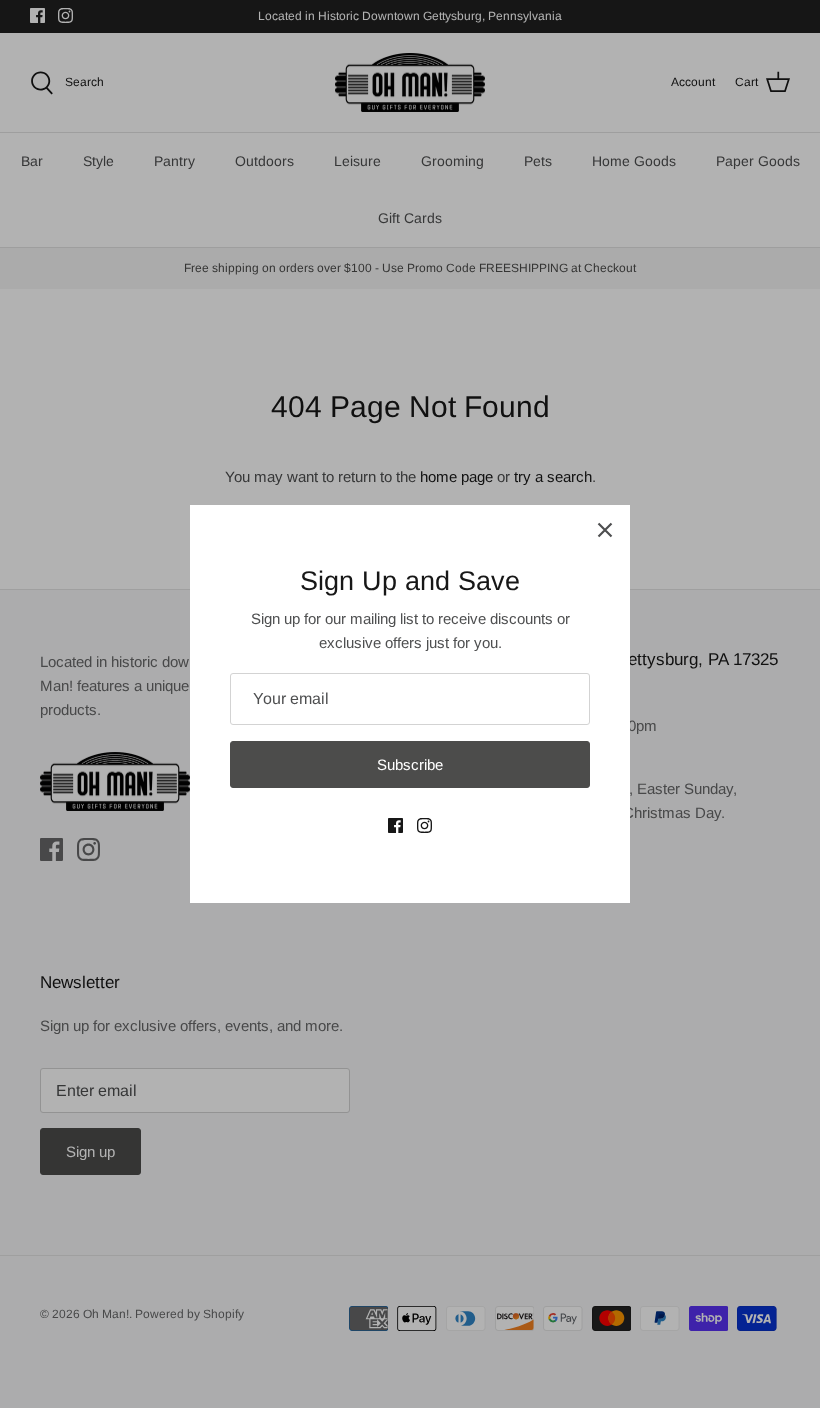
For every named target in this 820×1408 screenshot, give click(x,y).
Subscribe (410, 764)
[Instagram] (424, 825)
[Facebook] (395, 825)
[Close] (605, 530)
